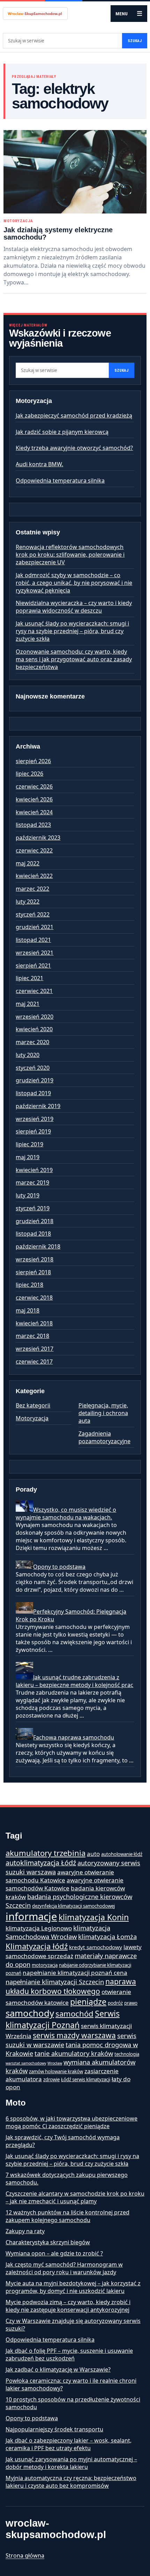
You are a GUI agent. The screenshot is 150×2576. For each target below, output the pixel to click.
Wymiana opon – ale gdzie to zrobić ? (54, 2253)
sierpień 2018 (33, 1272)
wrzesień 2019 (35, 1119)
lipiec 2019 (29, 1144)
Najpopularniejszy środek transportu (54, 2429)
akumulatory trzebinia (46, 1853)
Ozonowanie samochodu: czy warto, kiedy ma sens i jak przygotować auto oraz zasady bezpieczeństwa (74, 659)
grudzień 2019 (35, 1080)
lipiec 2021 (29, 978)
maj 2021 (28, 1004)
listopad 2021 (33, 940)
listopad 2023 (33, 825)
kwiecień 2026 (34, 799)
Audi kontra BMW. (39, 464)
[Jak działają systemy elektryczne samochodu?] (75, 172)
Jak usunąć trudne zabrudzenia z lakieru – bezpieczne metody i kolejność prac (74, 1681)
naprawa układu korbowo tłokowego (71, 1986)
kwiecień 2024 (34, 812)
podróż (115, 2003)
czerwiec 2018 (34, 1298)
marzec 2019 (32, 1182)
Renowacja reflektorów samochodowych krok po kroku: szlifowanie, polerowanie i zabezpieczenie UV (70, 555)
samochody (30, 2013)
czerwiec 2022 (34, 850)
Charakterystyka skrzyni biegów (48, 2242)
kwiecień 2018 (34, 1323)
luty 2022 (28, 902)
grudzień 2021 (35, 927)
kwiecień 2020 (34, 1029)
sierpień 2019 (33, 1131)
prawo (131, 2003)
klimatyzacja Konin (94, 1917)
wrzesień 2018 (35, 1259)
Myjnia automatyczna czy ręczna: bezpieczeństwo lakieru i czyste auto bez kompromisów (71, 2482)
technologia (127, 2054)
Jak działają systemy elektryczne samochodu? (58, 233)
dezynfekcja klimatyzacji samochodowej (73, 1906)
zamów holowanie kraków (56, 2072)
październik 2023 (38, 838)
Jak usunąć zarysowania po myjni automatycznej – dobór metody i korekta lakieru (71, 2463)
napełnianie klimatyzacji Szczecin (55, 1982)
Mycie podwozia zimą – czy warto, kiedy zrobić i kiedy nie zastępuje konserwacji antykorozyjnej (68, 2306)
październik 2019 (38, 1106)
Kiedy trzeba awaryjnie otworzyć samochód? (74, 448)
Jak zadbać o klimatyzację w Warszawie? (58, 2369)
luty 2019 (28, 1195)
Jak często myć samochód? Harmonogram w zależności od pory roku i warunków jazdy (64, 2268)
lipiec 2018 (29, 1285)
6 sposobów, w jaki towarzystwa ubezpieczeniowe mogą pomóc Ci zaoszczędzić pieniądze (72, 2122)
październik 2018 (38, 1246)
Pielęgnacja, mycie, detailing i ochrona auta (103, 1413)
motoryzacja (45, 1965)
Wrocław (55, 2063)
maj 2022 (28, 863)
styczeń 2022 (33, 914)
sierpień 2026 (33, 761)
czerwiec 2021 (34, 991)
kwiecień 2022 (34, 876)
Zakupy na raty (25, 2231)
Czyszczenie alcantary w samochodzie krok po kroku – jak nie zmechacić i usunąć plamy (75, 2197)
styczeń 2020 (33, 1068)
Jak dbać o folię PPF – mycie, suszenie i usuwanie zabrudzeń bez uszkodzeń (69, 2355)
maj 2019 (28, 1157)
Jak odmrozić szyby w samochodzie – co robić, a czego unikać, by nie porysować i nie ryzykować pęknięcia (74, 583)
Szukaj (135, 41)
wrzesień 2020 (35, 1017)
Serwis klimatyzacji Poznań (63, 2019)
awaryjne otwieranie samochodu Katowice (60, 1876)
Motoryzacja (18, 221)
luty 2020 (28, 1055)
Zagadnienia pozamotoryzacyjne (104, 1437)
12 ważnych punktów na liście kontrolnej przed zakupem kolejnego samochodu (67, 2216)
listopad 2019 (33, 1093)
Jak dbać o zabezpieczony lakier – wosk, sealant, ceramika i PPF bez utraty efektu (69, 2444)
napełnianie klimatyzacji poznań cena (75, 1973)
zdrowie (51, 2080)
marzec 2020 (32, 1042)
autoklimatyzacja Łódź (41, 1863)
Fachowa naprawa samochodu (74, 1737)
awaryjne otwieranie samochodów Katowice (65, 1884)
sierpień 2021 (33, 966)
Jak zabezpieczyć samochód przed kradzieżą (74, 415)
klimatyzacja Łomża (107, 1936)
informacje (31, 1916)
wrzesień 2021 (35, 953)
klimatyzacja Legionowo (39, 1928)
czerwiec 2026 (34, 786)
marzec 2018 (32, 1336)
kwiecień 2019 (34, 1170)
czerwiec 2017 (34, 1362)
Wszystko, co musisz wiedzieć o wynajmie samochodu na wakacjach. (66, 1513)
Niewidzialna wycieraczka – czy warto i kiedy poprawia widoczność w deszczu (74, 607)
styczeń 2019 (33, 1208)
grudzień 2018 (35, 1221)
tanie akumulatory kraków (74, 2053)
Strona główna (25, 2555)
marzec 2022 (32, 889)
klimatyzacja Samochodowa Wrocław (58, 1932)
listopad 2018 (33, 1234)
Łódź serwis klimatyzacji (86, 2080)
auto (93, 1854)
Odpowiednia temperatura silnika (60, 481)
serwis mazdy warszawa (74, 2035)
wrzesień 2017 (35, 1349)
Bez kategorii (33, 1405)
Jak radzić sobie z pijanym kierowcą (62, 432)
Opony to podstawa (59, 1567)
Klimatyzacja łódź (37, 1946)
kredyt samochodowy (96, 1947)
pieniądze (88, 2002)
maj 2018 (28, 1310)
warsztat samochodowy (26, 2063)
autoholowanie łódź (122, 1854)
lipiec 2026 (29, 774)
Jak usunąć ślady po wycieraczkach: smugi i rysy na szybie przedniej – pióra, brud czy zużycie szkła (72, 631)
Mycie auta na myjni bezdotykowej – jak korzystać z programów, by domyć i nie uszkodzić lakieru (73, 2287)
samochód (74, 2013)
